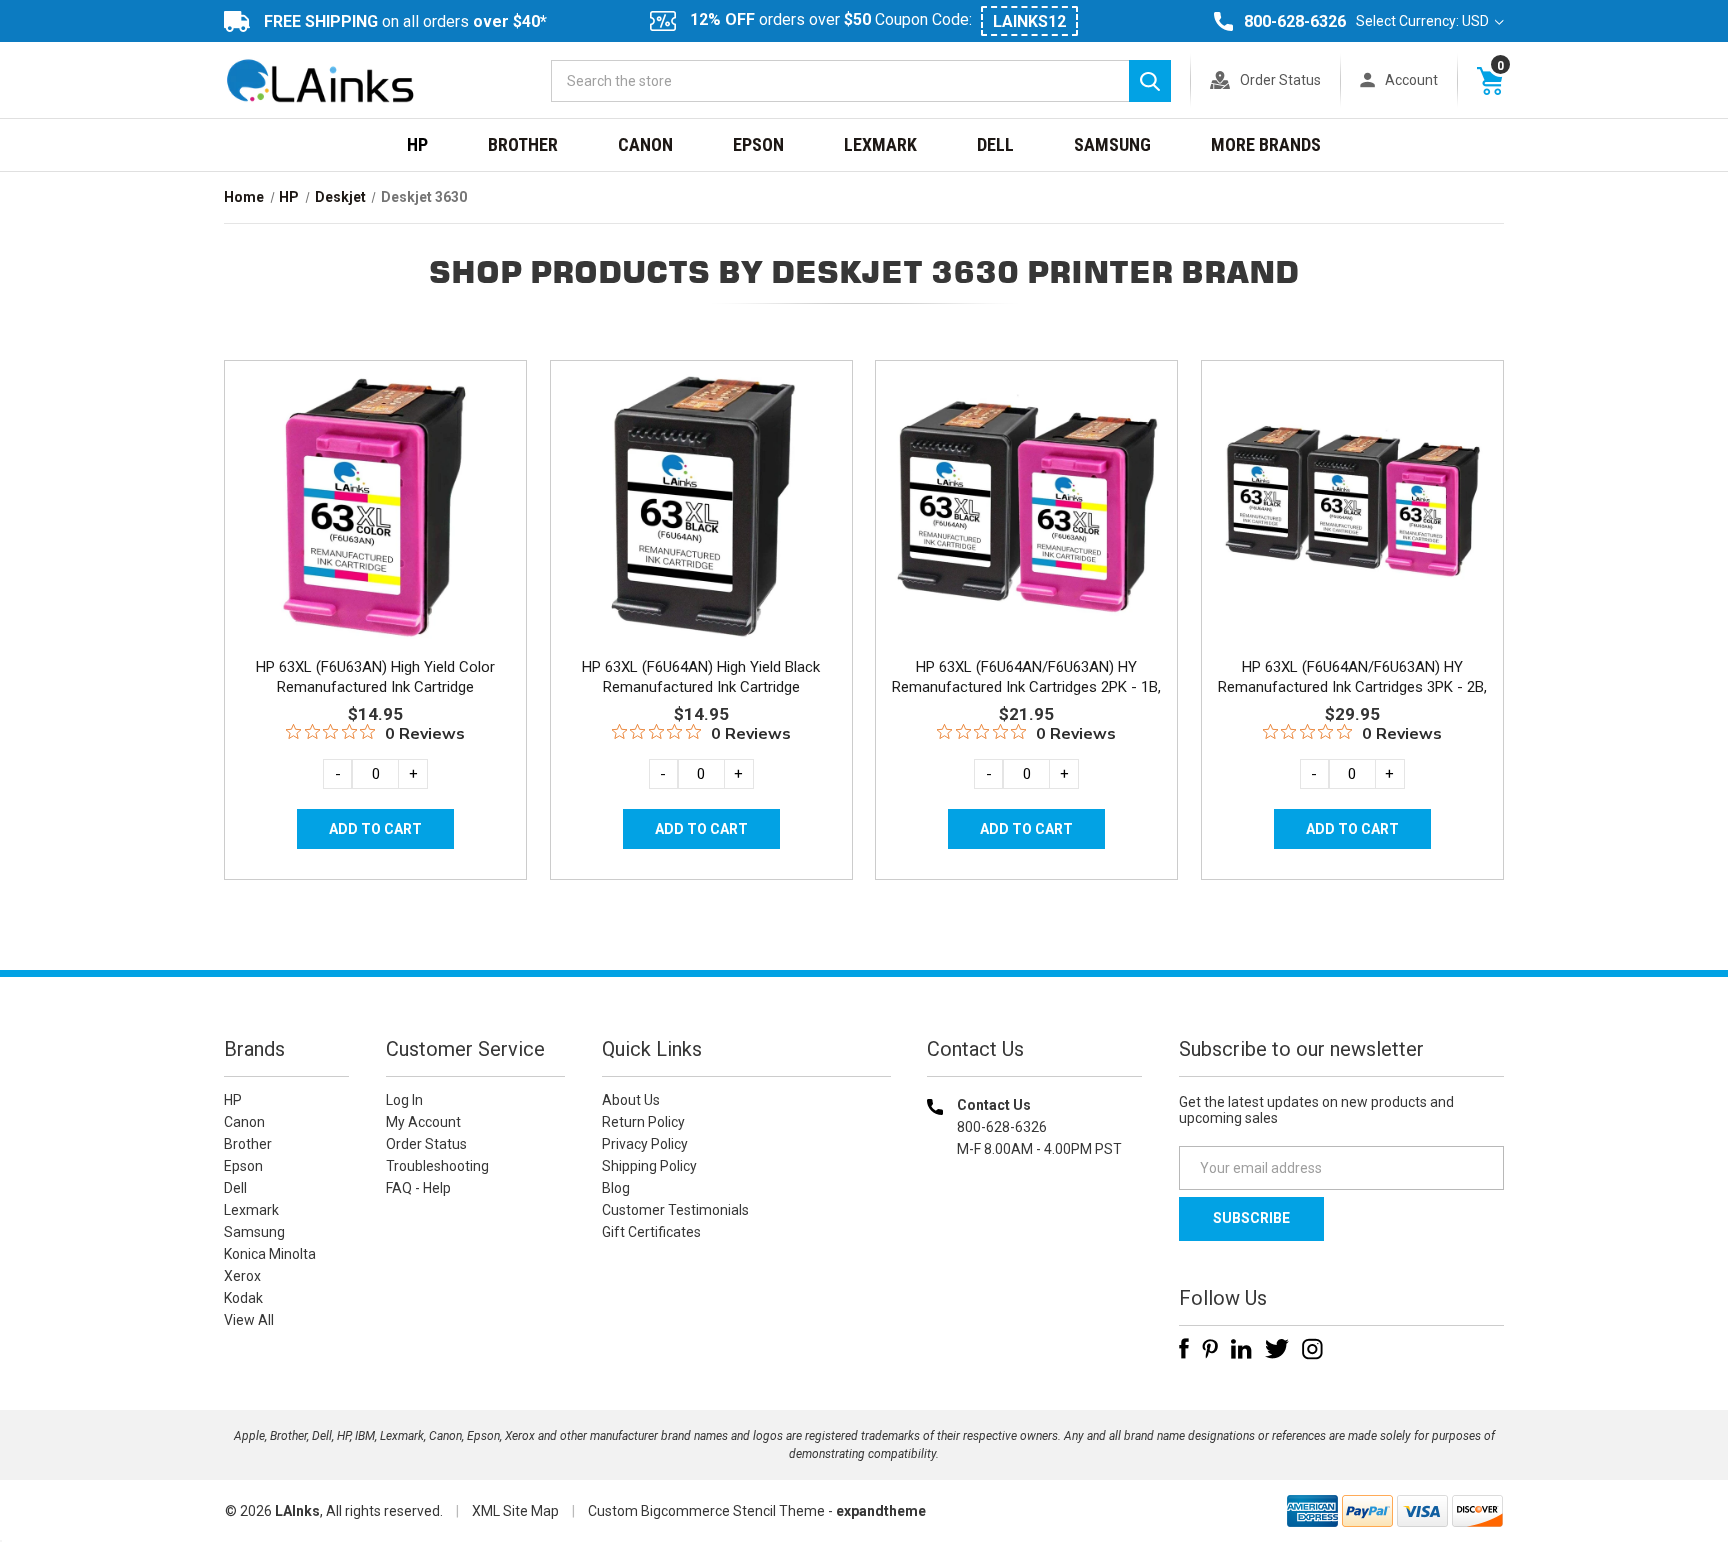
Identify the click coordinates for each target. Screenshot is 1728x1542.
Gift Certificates (651, 1232)
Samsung (1112, 144)
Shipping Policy (649, 1166)
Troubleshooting (437, 1166)
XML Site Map (515, 1511)
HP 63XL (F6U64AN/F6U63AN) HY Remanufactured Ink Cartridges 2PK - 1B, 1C (1026, 687)
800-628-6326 (1295, 21)
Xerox (242, 1276)
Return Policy (643, 1122)
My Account (423, 1122)
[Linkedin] (1241, 1349)
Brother (523, 144)
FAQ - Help (418, 1188)
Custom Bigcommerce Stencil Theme (706, 1511)
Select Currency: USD (1424, 21)
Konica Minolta (270, 1254)
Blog (616, 1188)
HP (417, 144)
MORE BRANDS (1266, 144)
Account (1411, 80)
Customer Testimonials (675, 1210)
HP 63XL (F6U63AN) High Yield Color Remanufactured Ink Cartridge (375, 677)
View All (249, 1320)
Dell (995, 144)
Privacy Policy (645, 1144)
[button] (1035, 1277)
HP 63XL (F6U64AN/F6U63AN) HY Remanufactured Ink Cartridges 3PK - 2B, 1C (1352, 687)
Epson (758, 144)
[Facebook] (1184, 1349)
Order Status (1280, 80)
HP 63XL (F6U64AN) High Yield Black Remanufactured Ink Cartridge (701, 677)
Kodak (243, 1298)
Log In (404, 1100)
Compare (369, 528)
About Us (631, 1100)
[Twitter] (1277, 1349)
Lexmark (880, 144)
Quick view (373, 483)
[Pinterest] (1210, 1349)
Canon (645, 144)
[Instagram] (1312, 1349)
